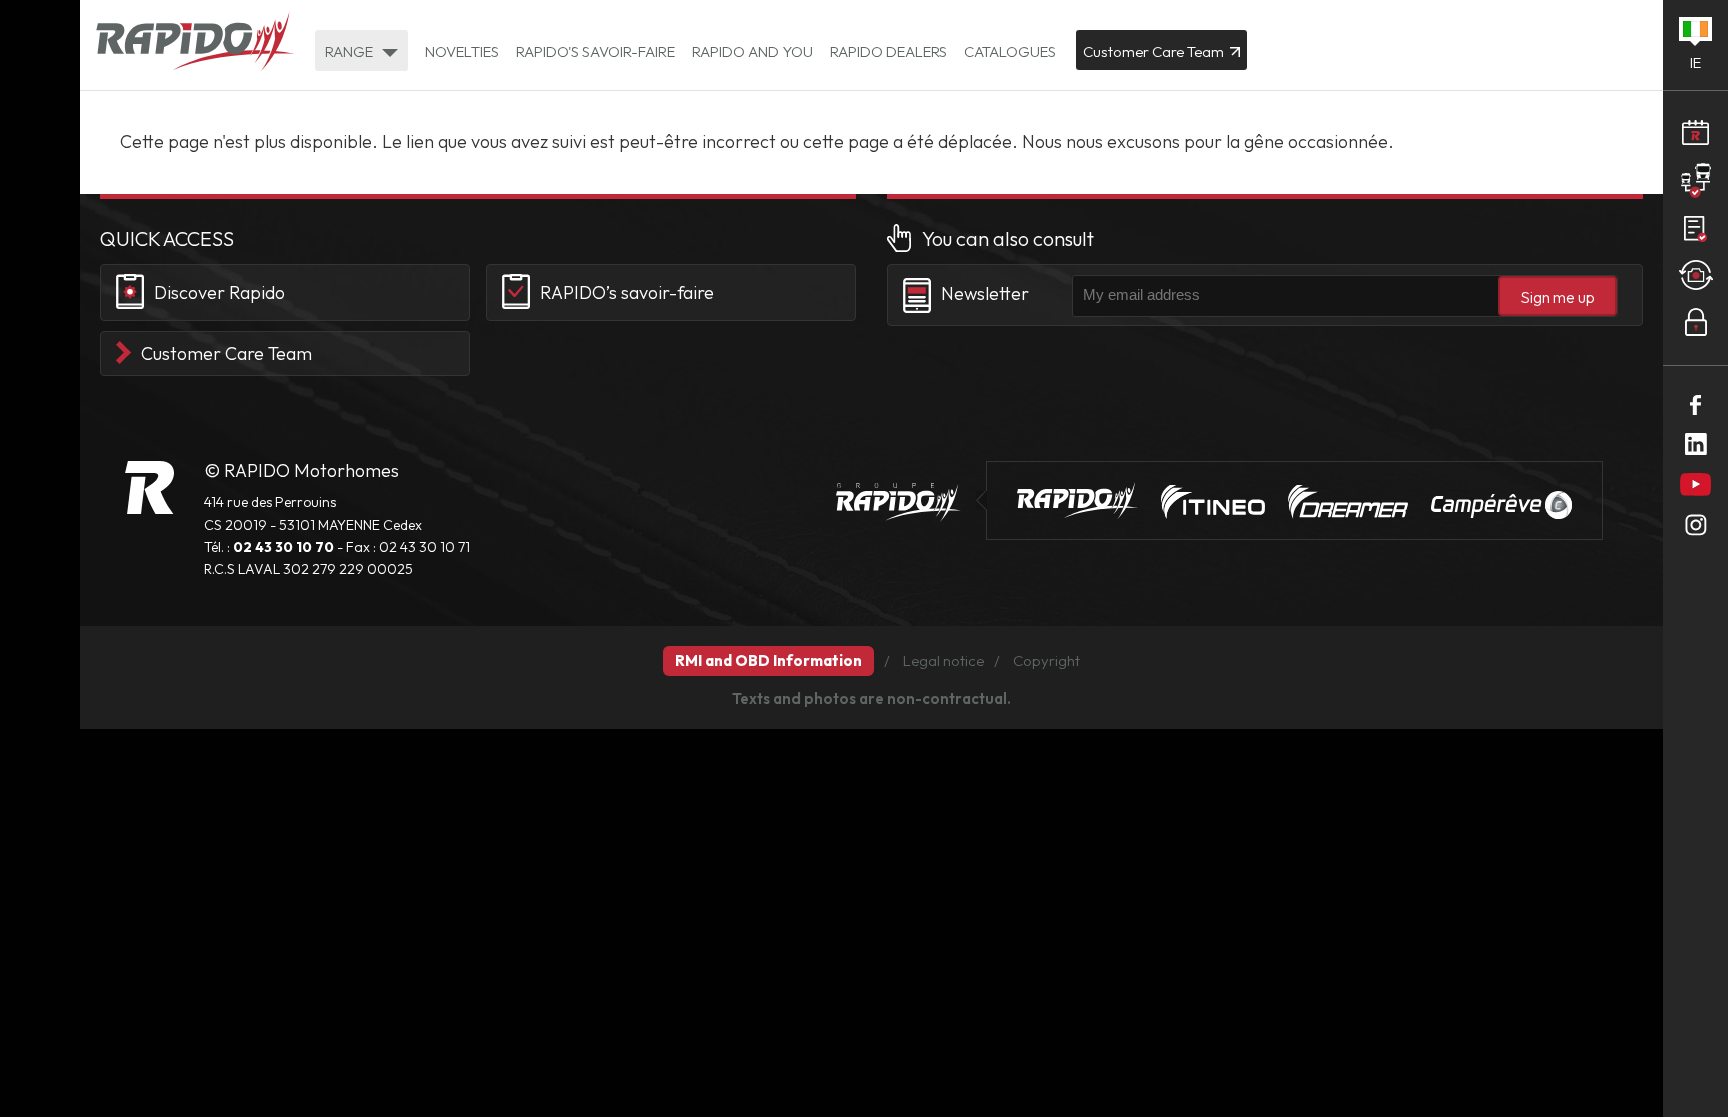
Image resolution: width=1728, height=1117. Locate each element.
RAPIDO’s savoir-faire (627, 292)
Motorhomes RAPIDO (149, 487)
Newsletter (985, 293)
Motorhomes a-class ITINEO (1213, 502)
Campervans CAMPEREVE (1501, 505)
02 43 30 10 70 (283, 547)
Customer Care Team (226, 353)
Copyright (1046, 660)
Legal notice (943, 660)
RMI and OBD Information (768, 660)
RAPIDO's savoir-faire (595, 51)
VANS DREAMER (1348, 502)
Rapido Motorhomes (195, 43)
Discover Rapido (219, 292)
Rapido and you (752, 51)
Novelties (462, 51)
